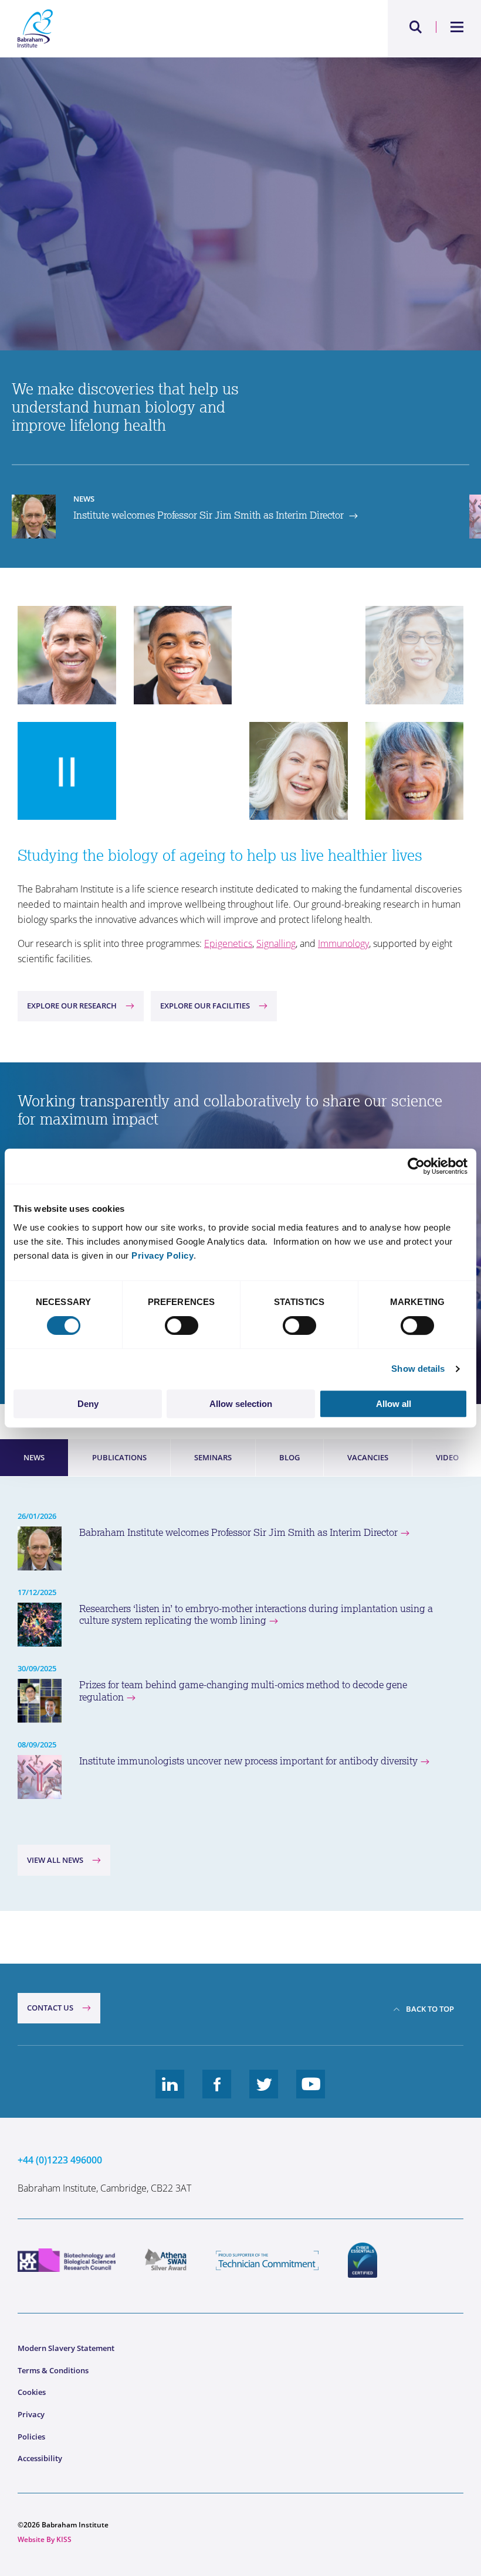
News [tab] (34, 1457)
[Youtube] (311, 2093)
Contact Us (50, 2008)
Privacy (31, 2414)
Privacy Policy (162, 1255)
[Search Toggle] (416, 27)
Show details (418, 1369)
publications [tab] (119, 1457)
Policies (31, 2437)
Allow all (394, 1404)
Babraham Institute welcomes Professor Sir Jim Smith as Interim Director (238, 1532)
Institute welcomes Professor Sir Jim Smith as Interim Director (210, 515)
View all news (55, 1860)
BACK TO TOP (430, 2009)
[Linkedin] (170, 2093)
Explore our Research (72, 1006)
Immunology (343, 943)
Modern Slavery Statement (66, 2348)
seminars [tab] (213, 1457)
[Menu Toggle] (457, 27)
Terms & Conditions (53, 2370)
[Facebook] (217, 2093)
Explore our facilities (205, 1006)
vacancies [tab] (368, 1457)
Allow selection (241, 1404)
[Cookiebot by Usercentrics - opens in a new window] (416, 1166)
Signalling (276, 943)
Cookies (32, 2392)
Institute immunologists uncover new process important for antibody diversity (248, 1761)
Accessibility (40, 2458)
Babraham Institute (129, 29)
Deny (88, 1404)
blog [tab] (289, 1457)
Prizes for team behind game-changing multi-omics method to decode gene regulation (243, 1691)
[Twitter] (264, 2093)
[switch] (182, 1326)
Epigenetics (228, 943)
